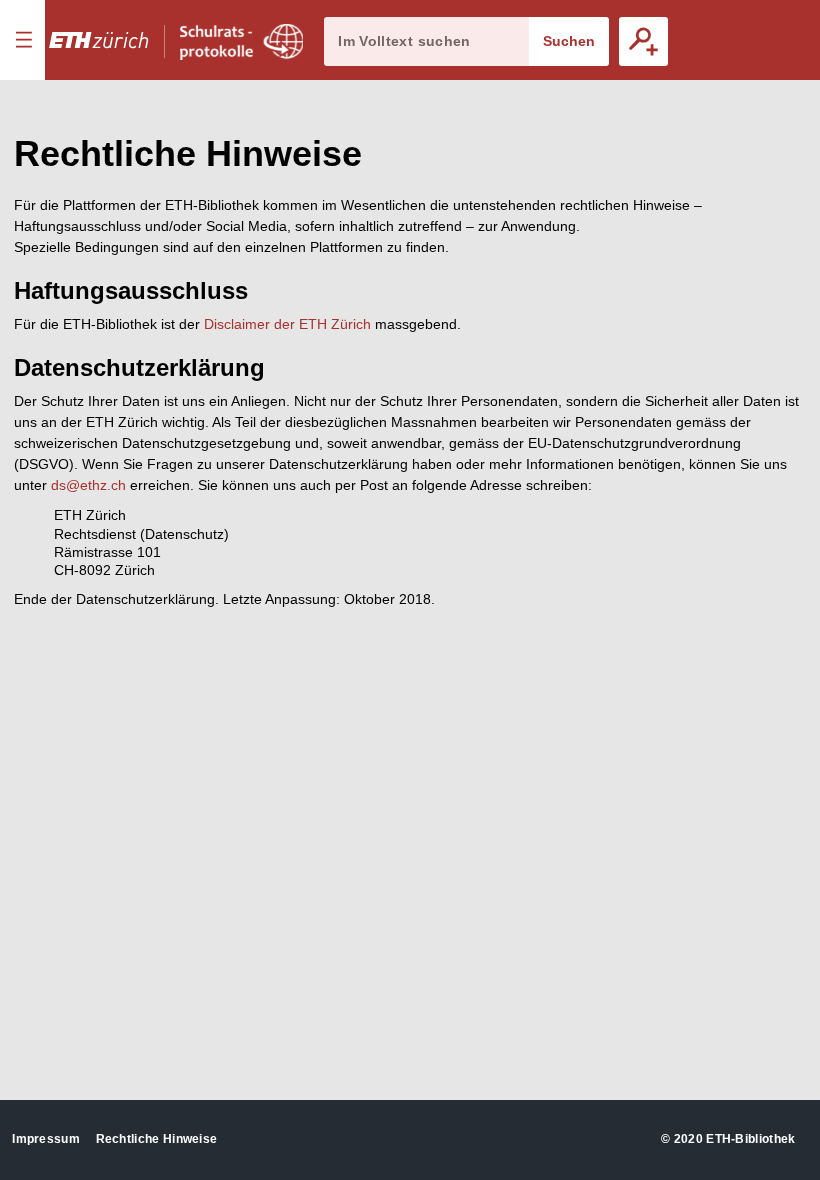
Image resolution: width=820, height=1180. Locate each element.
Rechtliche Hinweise (157, 1139)
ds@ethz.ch (88, 485)
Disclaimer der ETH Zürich (287, 324)
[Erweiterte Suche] (643, 41)
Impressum (46, 1139)
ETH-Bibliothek (750, 1139)
